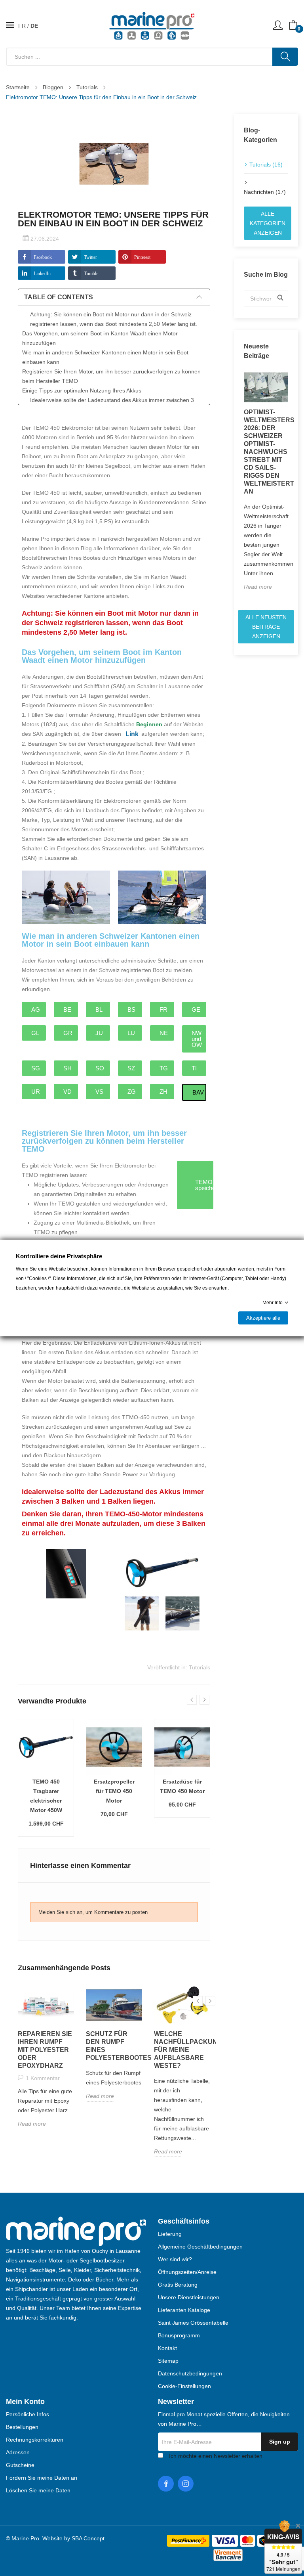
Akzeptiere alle (263, 1318)
